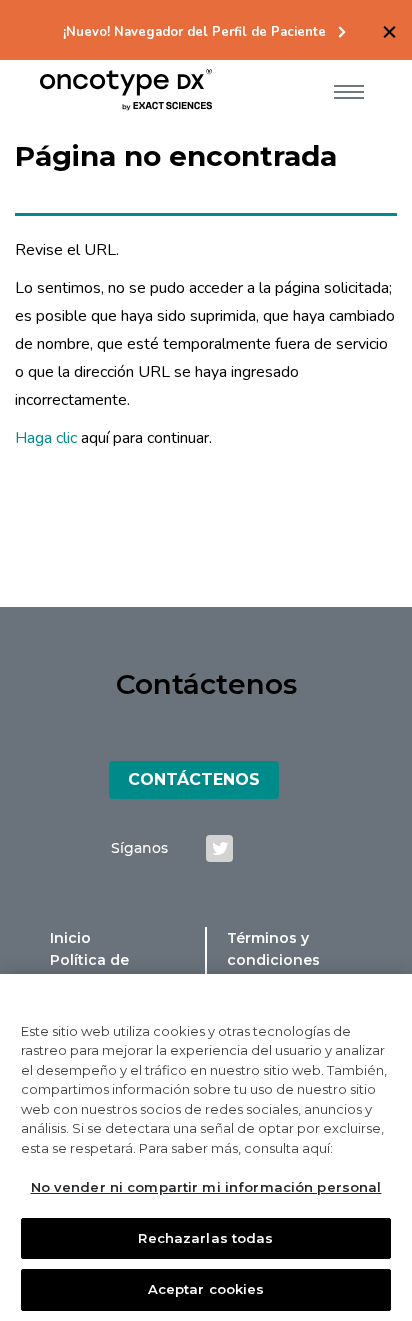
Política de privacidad (89, 971)
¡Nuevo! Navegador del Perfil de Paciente (194, 32)
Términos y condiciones (273, 949)
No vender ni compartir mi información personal (206, 1187)
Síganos (139, 848)
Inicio (70, 938)
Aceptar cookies (206, 1289)
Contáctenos (194, 779)
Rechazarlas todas (205, 1238)
